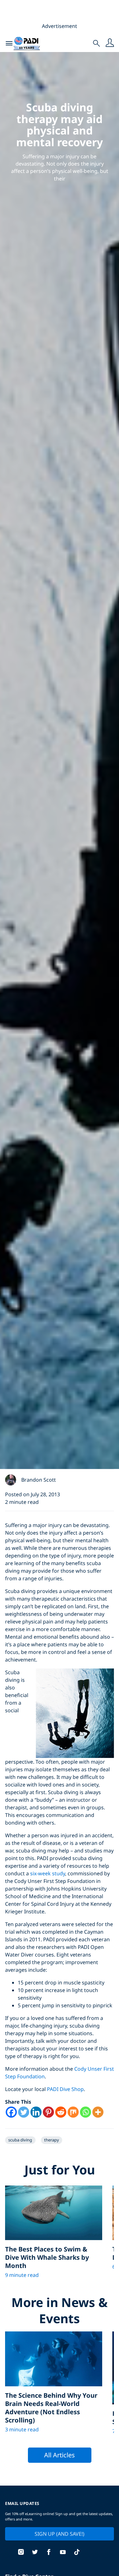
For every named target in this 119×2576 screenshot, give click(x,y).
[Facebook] (11, 2112)
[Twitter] (24, 2112)
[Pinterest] (48, 2112)
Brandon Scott (39, 1480)
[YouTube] (63, 2553)
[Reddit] (61, 2112)
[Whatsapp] (86, 2112)
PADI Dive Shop (65, 2089)
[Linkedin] (36, 2112)
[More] (98, 2112)
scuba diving (20, 2140)
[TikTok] (77, 2553)
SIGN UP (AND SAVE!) (60, 2534)
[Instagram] (21, 2553)
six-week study (48, 1873)
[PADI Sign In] (110, 43)
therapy (52, 2140)
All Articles (60, 2455)
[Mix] (73, 2112)
